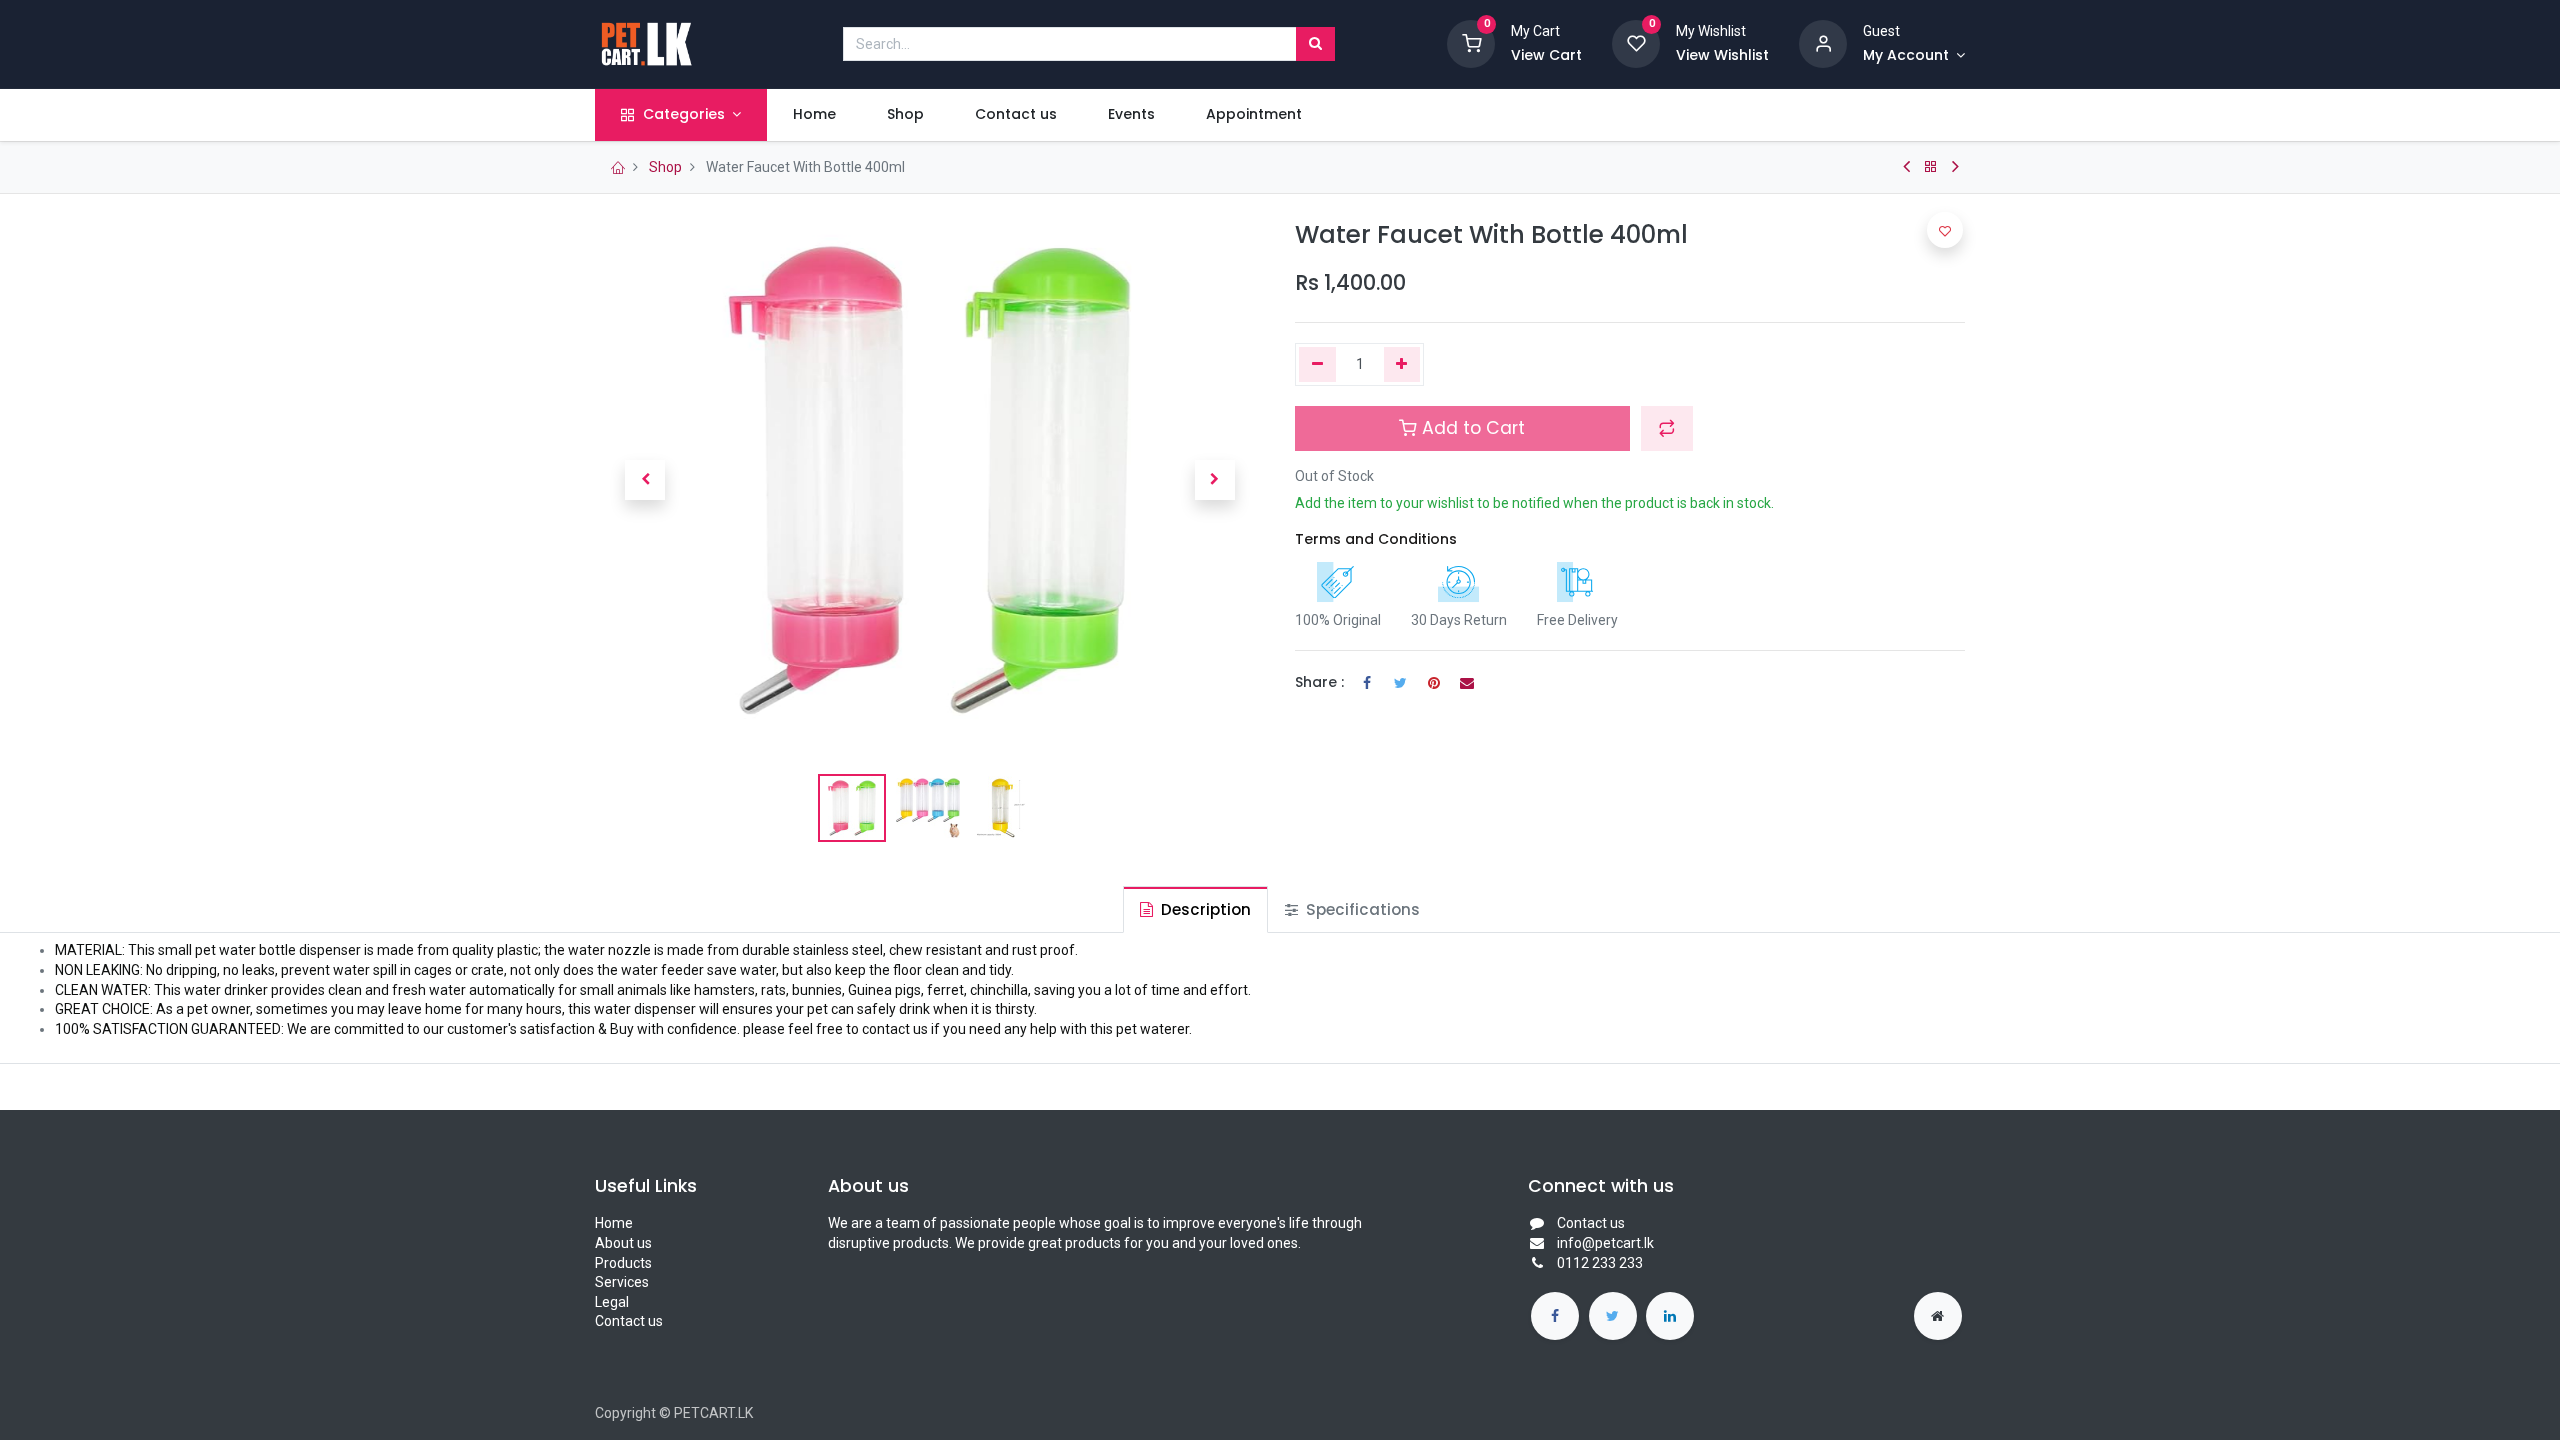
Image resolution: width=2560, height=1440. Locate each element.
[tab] (1195, 909)
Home (614, 1223)
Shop (665, 167)
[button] (645, 480)
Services (622, 1282)
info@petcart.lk (1605, 1243)
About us (623, 1243)
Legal (612, 1302)
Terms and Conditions (1376, 539)
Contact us (629, 1321)
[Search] (1315, 44)
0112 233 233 (1600, 1263)
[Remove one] (1317, 365)
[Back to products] (1931, 167)
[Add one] (1402, 365)
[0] (1471, 43)
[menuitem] (814, 115)
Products (623, 1263)
